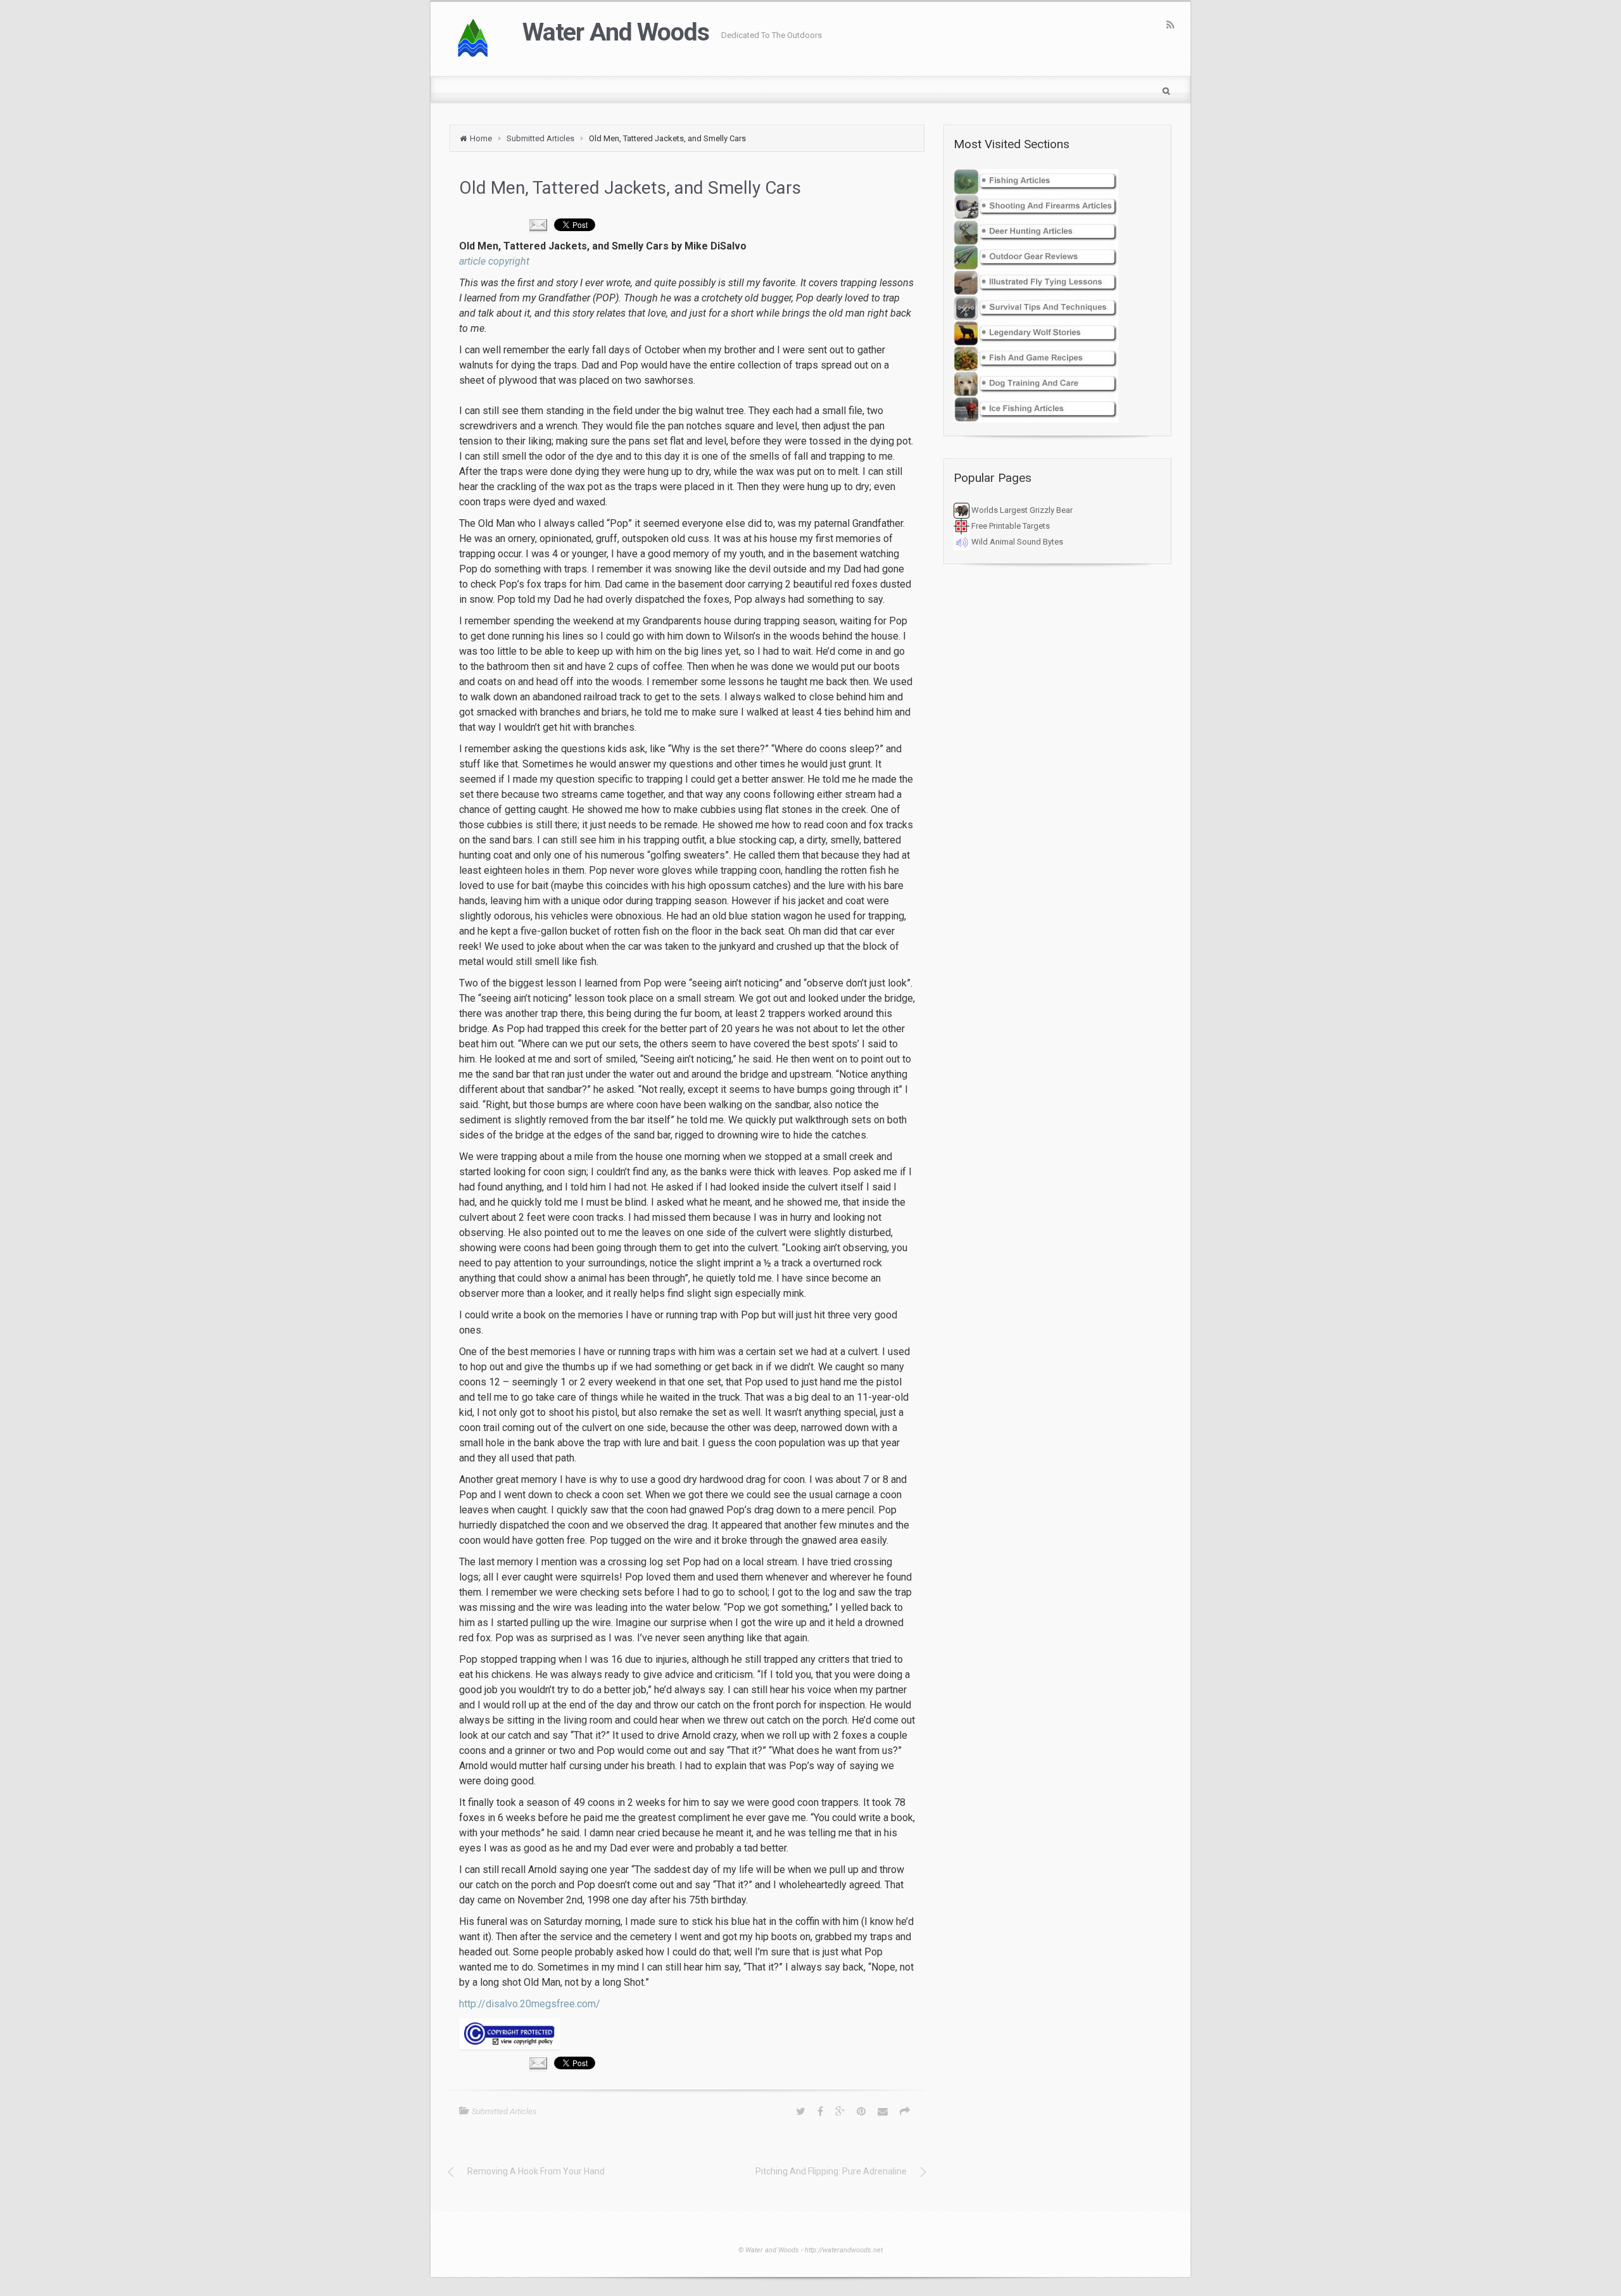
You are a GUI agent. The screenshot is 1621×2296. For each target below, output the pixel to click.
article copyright (494, 261)
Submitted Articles (540, 138)
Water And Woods (615, 32)
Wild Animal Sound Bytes (1016, 542)
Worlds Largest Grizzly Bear (1021, 510)
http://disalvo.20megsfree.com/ (530, 2004)
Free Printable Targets (1010, 526)
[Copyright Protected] (687, 2034)
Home (481, 138)
